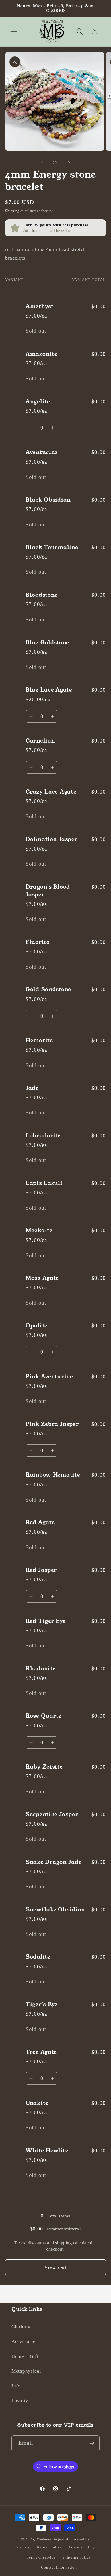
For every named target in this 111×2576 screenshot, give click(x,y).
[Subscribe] (92, 2443)
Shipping (12, 211)
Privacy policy (82, 2547)
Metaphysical (26, 2371)
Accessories (25, 2341)
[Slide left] (42, 162)
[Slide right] (69, 162)
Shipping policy (77, 2557)
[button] (14, 31)
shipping (63, 2243)
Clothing (21, 2327)
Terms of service (41, 2557)
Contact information (59, 2567)
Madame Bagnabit (53, 2539)
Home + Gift (25, 2356)
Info (16, 2386)
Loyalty (20, 2401)
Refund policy (50, 2547)
